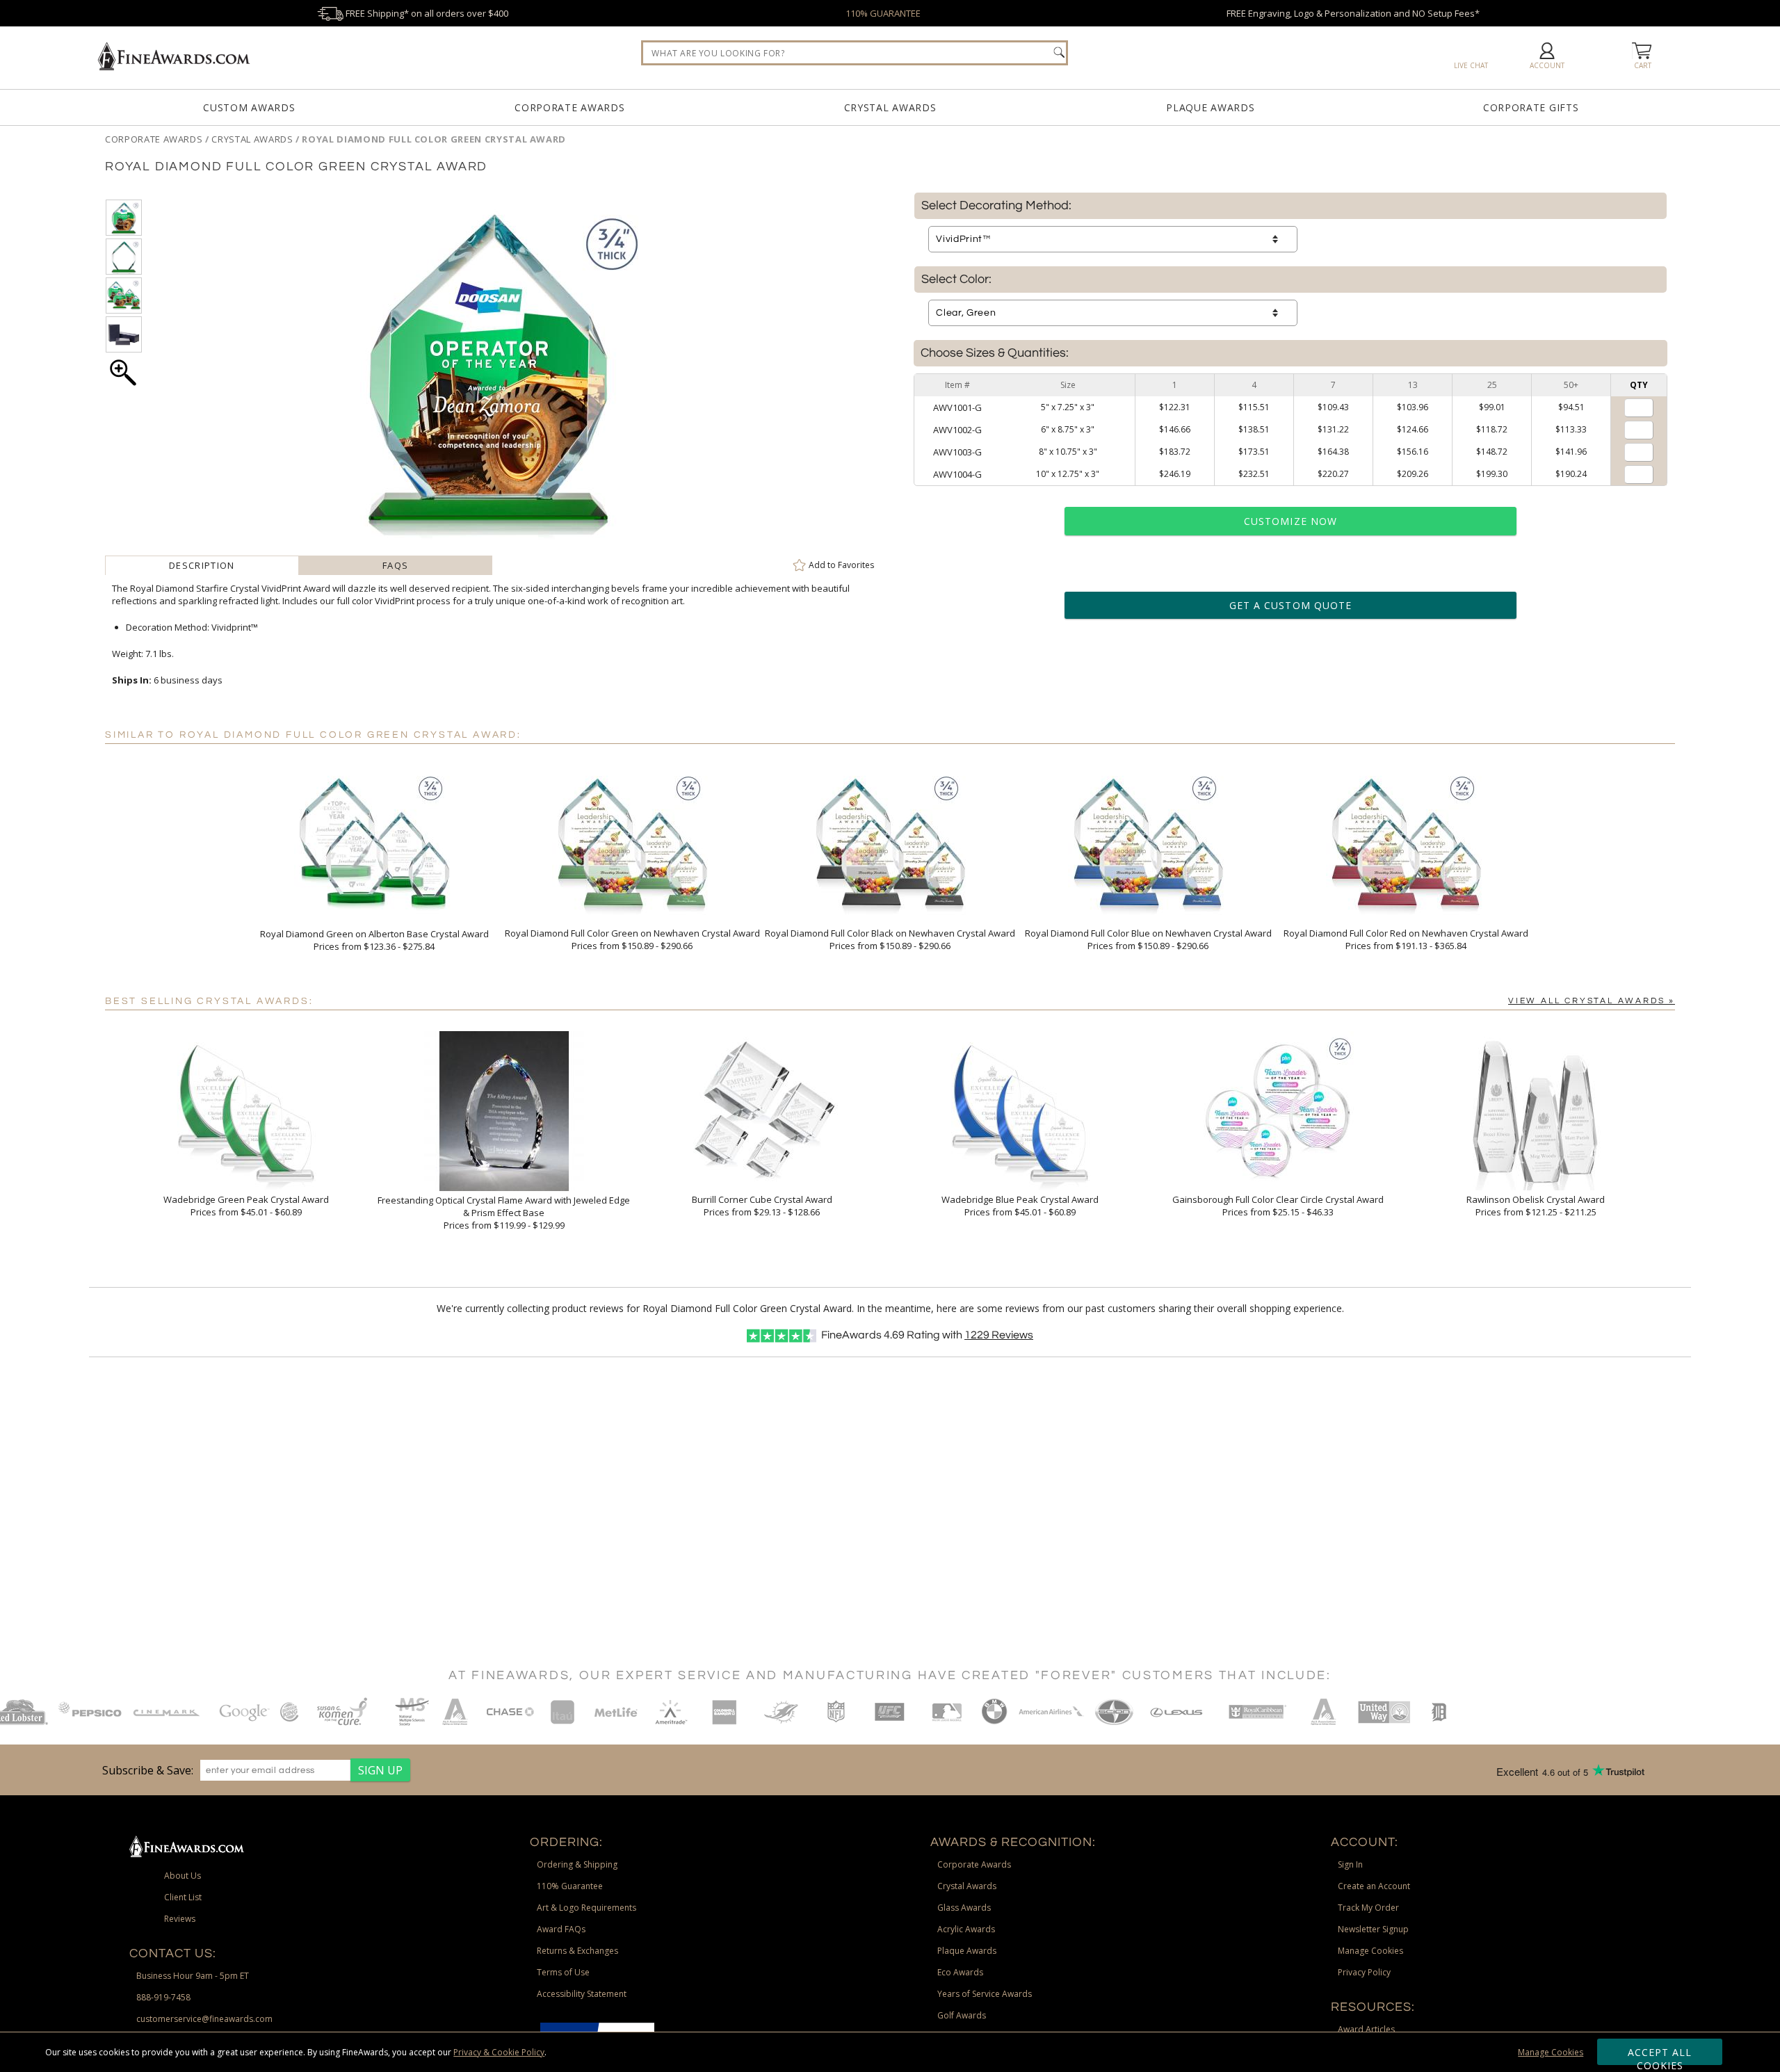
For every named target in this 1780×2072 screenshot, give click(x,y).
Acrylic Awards (966, 1929)
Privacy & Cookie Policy (499, 2052)
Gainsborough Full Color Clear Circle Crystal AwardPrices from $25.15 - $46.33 (1278, 1206)
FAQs (395, 565)
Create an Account (1374, 1886)
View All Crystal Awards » (1592, 1001)
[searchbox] (855, 53)
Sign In (1350, 1864)
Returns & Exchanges (577, 1951)
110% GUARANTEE (883, 13)
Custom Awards (249, 107)
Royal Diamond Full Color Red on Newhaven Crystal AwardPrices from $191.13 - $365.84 (1406, 939)
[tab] (202, 565)
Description (202, 565)
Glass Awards (964, 1908)
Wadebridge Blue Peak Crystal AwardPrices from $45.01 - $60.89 (1020, 1206)
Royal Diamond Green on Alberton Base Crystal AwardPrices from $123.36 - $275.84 (374, 940)
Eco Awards (960, 1972)
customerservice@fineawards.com (204, 2019)
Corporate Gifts (1531, 107)
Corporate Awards (569, 107)
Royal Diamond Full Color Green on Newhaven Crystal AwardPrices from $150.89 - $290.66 (632, 939)
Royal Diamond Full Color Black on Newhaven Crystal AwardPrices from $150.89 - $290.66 (890, 939)
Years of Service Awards (985, 1994)
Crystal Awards (890, 107)
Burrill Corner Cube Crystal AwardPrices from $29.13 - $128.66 (762, 1206)
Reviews (999, 1335)
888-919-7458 (163, 1997)
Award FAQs (561, 1929)
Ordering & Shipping (577, 1864)
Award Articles (1366, 2029)
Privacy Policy (1364, 1972)
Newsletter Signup (1373, 1929)
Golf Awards (962, 2015)
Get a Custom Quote (1290, 605)
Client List (183, 1897)
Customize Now (1290, 521)
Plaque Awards (1210, 107)
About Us (183, 1876)
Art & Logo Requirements (586, 1908)
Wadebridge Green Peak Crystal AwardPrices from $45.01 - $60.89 (246, 1206)
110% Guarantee (570, 1886)
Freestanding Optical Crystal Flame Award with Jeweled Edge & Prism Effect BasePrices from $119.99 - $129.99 (504, 1213)
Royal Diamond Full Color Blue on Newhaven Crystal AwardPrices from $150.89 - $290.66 (1148, 939)
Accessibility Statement (582, 1994)
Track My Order (1368, 1908)
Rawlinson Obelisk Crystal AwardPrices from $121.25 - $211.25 (1536, 1206)
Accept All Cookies (1660, 2055)
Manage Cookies (1551, 2052)
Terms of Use (563, 1972)
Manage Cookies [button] (1370, 1951)
